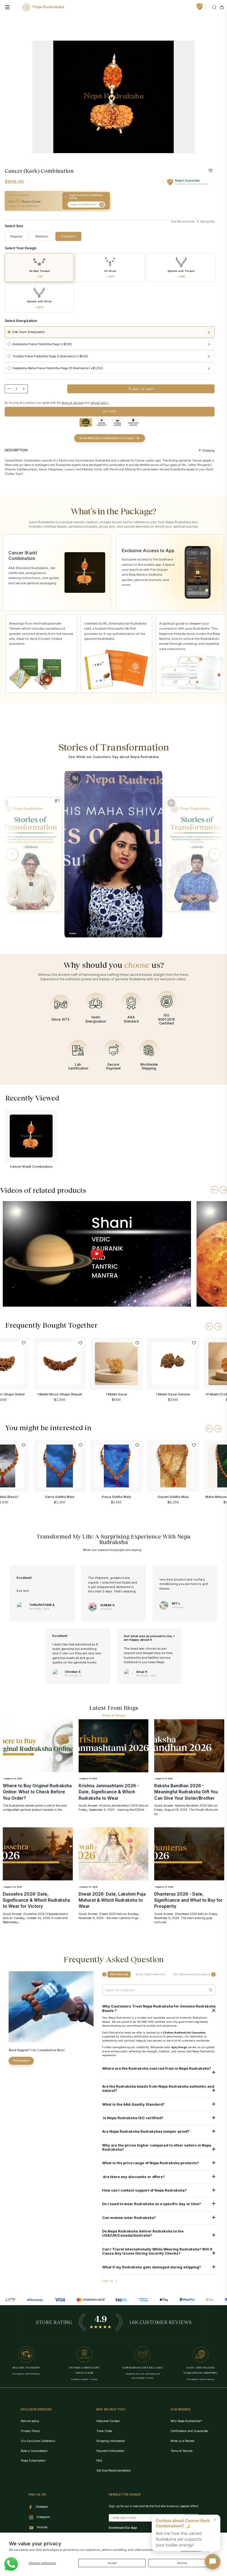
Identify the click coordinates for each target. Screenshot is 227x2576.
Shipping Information (111, 2441)
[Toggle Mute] (75, 778)
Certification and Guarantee (189, 2431)
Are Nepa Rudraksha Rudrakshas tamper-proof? (146, 2131)
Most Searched (119, 1974)
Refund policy (30, 2421)
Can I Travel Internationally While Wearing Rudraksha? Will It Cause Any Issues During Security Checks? (157, 2251)
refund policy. (100, 403)
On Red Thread (39, 274)
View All (108, 2281)
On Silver (110, 274)
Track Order (104, 2431)
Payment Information (110, 2451)
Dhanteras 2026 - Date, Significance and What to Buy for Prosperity (188, 1900)
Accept (112, 2563)
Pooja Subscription (33, 2460)
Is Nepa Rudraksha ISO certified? (133, 2118)
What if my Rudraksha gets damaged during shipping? (152, 2267)
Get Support (21, 2060)
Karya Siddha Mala (116, 1497)
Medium (42, 236)
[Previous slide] (214, 1190)
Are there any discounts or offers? (133, 2177)
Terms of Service (181, 2451)
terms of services (73, 403)
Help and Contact (108, 2421)
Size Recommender (183, 222)
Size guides (207, 222)
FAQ (99, 2460)
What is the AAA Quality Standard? (133, 2104)
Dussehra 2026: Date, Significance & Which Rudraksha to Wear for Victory (36, 1900)
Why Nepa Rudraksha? (186, 2421)
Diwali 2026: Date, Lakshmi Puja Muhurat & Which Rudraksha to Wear (112, 1900)
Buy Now (109, 411)
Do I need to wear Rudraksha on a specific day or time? (152, 2204)
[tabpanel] (114, 97)
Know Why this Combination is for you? (107, 438)
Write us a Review (182, 2441)
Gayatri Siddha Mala (173, 1497)
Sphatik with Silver (39, 304)
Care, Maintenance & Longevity (192, 1974)
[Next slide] (223, 1190)
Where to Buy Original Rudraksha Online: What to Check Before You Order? (37, 1792)
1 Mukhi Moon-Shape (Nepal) (60, 1394)
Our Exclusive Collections (38, 2441)
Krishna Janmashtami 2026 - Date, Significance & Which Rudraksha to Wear (109, 1792)
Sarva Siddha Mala (60, 1497)
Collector (68, 236)
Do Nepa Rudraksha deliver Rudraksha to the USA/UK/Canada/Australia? (143, 2233)
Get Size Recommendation (114, 2470)
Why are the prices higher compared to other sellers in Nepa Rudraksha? (157, 2147)
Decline (182, 2563)
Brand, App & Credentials (151, 1974)
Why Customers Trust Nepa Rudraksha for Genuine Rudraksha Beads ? (159, 2008)
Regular (16, 236)
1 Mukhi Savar (116, 1394)
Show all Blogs (114, 1715)
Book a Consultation (34, 2451)
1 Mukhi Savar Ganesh (173, 1394)
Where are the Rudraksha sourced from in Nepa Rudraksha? (157, 2068)
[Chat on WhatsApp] (11, 2564)
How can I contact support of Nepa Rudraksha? (144, 2190)
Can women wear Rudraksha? (129, 2218)
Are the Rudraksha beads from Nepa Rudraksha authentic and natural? (158, 2088)
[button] (12, 854)
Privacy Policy (30, 2431)
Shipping (208, 450)
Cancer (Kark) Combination (31, 1167)
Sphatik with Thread (181, 274)
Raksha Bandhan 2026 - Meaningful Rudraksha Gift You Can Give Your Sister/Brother (186, 1792)
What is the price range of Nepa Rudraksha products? (151, 2163)
